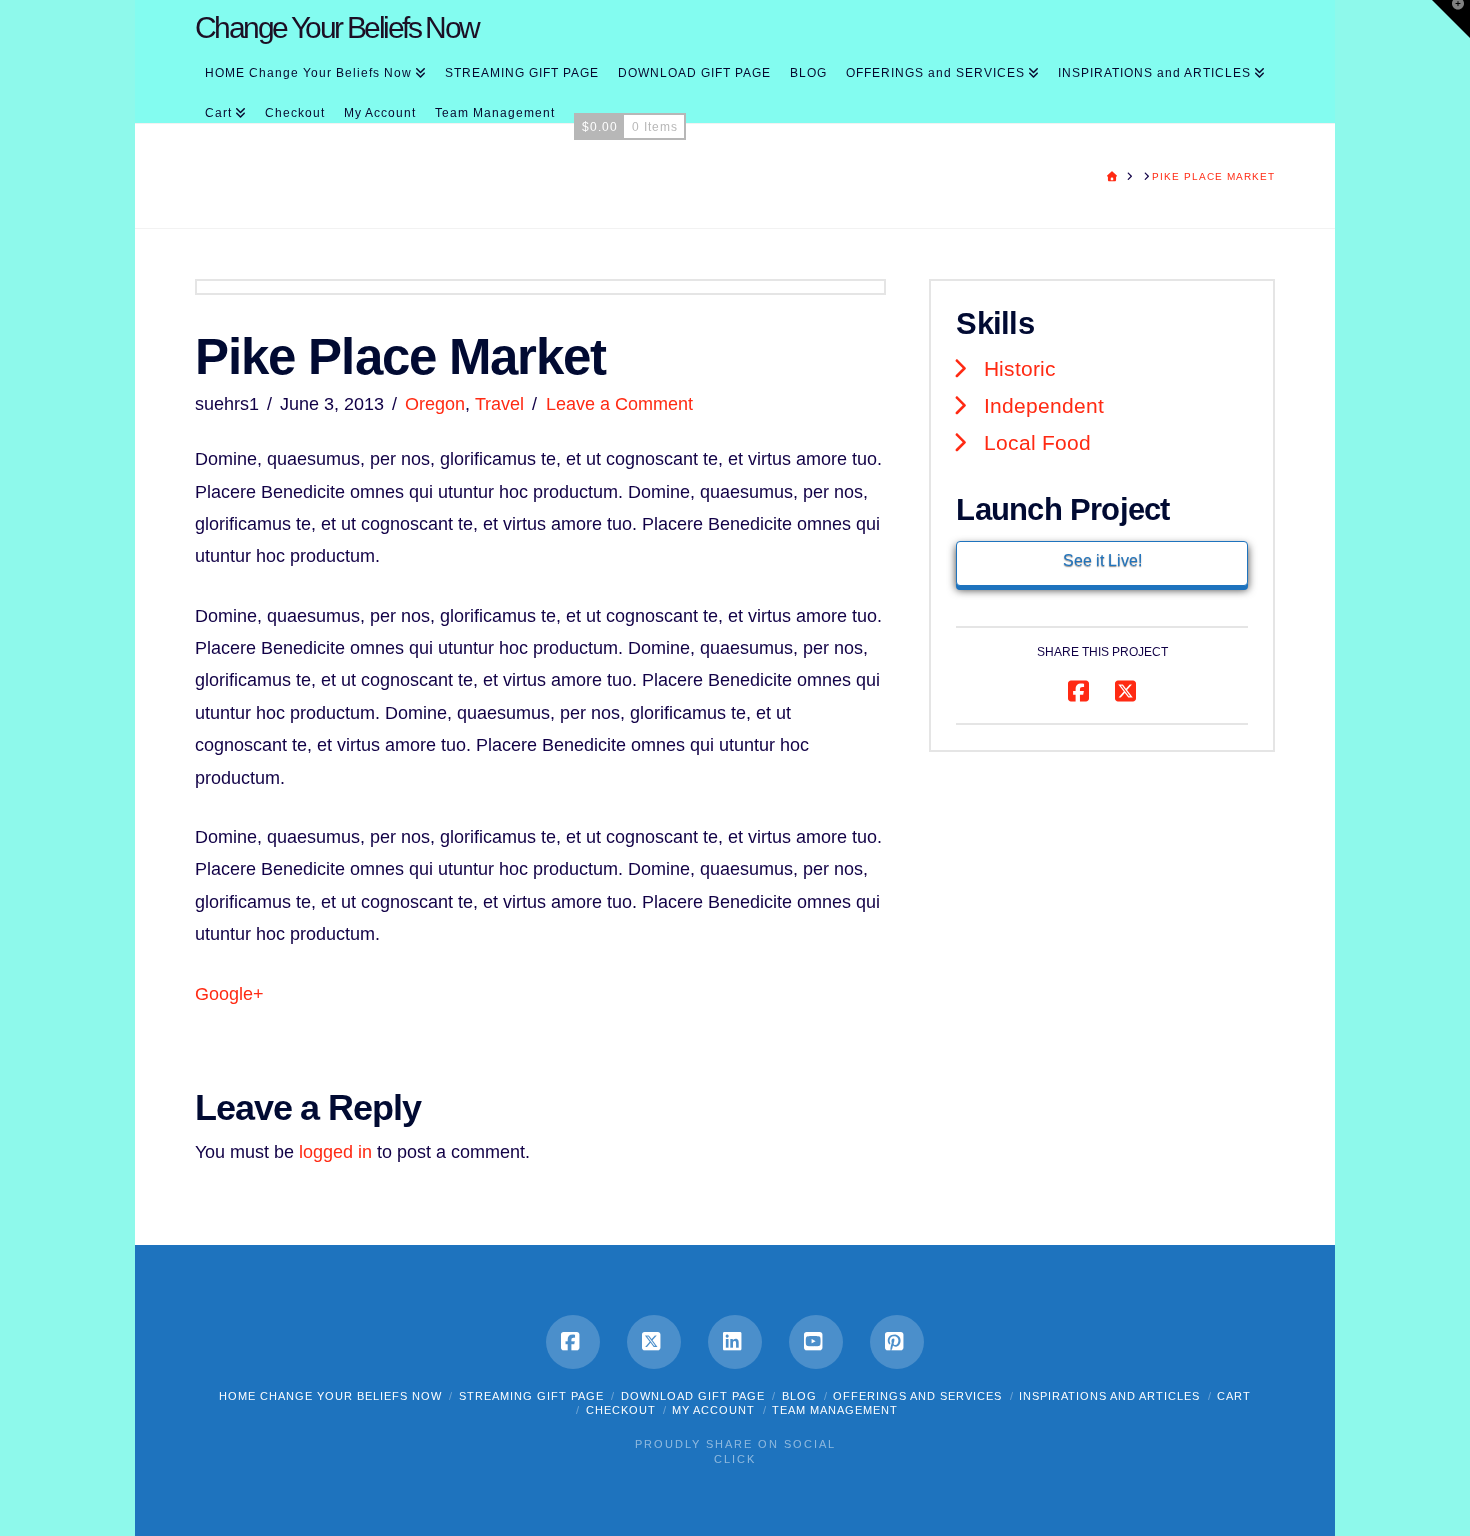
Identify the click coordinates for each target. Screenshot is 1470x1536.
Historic (1020, 368)
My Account (713, 1410)
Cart (1234, 1396)
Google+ (229, 994)
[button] (1451, 19)
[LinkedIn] (735, 1342)
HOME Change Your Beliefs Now (330, 1396)
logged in (335, 1152)
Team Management (835, 1410)
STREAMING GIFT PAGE (531, 1396)
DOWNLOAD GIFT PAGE (693, 1396)
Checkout (621, 1410)
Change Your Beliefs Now (337, 28)
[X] (654, 1342)
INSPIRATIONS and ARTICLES (1109, 1396)
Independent (1044, 405)
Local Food (1037, 442)
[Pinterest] (897, 1342)
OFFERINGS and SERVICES (917, 1396)
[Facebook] (573, 1342)
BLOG (799, 1396)
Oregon (435, 404)
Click (735, 1459)
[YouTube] (816, 1342)
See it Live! (1102, 560)
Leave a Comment (619, 404)
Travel (499, 404)
